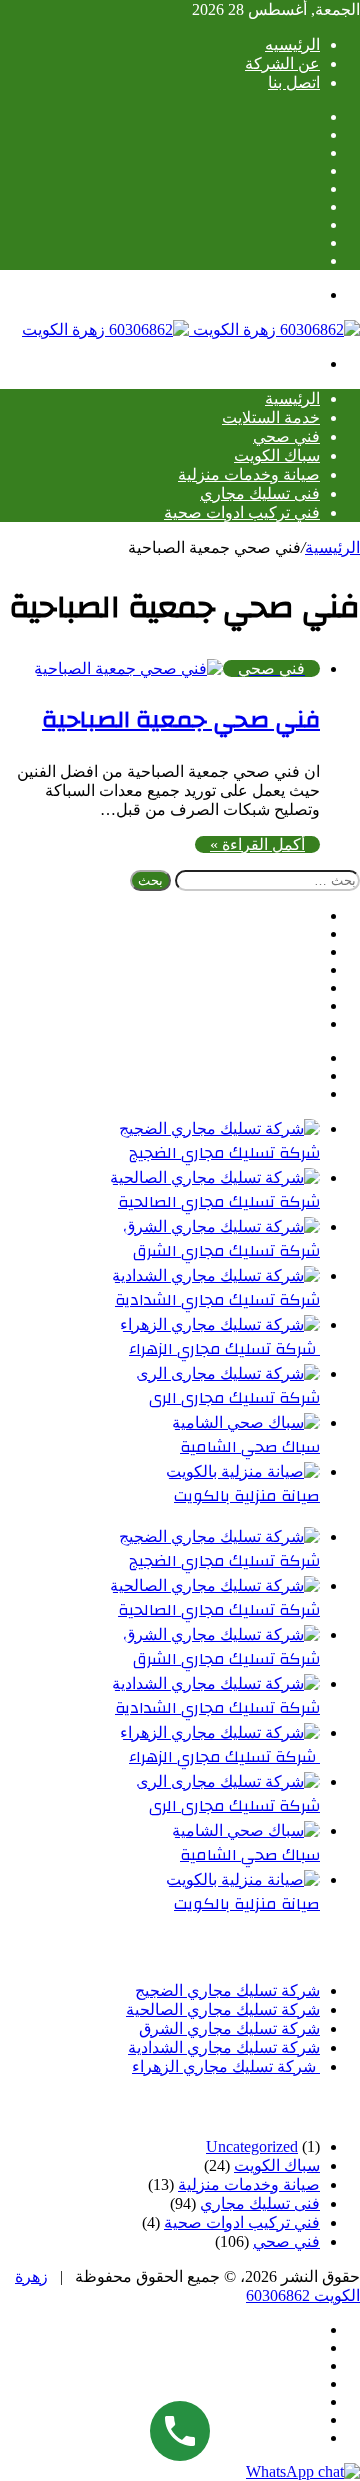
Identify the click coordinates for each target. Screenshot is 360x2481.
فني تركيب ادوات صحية (242, 512)
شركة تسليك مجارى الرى (234, 1398)
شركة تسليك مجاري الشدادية (217, 1300)
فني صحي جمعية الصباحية (181, 720)
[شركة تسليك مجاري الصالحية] (215, 1177)
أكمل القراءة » (257, 844)
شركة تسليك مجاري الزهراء (224, 1349)
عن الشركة (282, 63)
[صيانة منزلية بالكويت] (243, 1471)
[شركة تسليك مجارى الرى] (228, 1373)
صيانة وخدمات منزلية (249, 474)
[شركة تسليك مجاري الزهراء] (220, 1324)
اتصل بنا (294, 82)
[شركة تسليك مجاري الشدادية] (216, 1275)
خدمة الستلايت (271, 417)
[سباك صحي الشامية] (246, 1422)
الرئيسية (292, 398)
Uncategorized (252, 2146)
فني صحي (286, 436)
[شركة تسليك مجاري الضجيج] (219, 1128)
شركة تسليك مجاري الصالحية (219, 1202)
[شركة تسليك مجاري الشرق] (221, 1226)
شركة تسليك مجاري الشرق (226, 1251)
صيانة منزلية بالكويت (247, 1496)
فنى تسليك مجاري (260, 493)
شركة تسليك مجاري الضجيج (224, 1153)
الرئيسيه (292, 44)
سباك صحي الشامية (250, 1447)
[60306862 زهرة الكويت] (191, 329)
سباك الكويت (277, 455)
